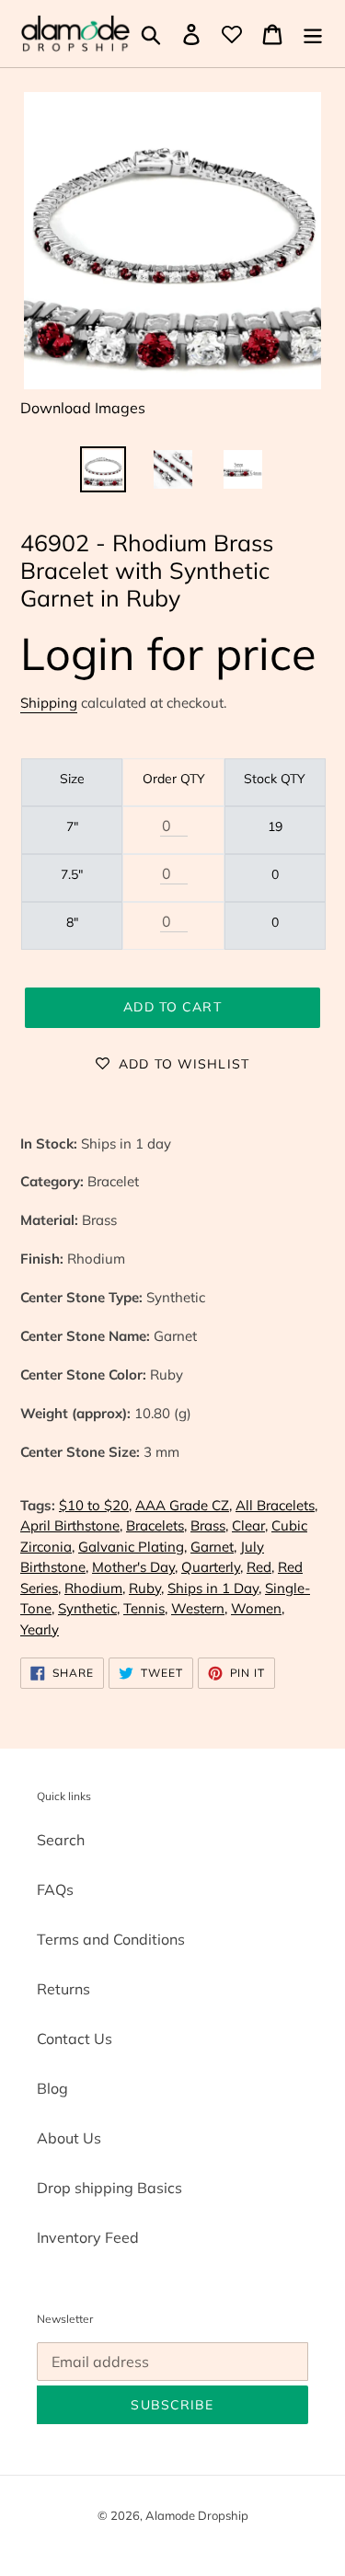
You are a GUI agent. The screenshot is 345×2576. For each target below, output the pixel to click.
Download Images (83, 408)
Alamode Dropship (197, 2515)
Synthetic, (89, 1608)
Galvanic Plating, (132, 1547)
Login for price (168, 653)
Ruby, (146, 1588)
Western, (199, 1608)
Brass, (209, 1525)
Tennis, (145, 1608)
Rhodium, (95, 1588)
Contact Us (75, 2039)
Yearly (40, 1629)
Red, (260, 1567)
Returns (63, 1989)
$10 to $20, (95, 1505)
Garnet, (213, 1547)
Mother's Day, (135, 1567)
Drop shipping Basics (109, 2188)
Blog (52, 2088)
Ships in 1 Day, (214, 1588)
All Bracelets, (276, 1505)
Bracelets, (156, 1525)
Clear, (250, 1525)
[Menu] (313, 34)
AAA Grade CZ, (184, 1505)
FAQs (55, 1889)
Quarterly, (212, 1567)
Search (61, 1840)
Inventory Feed (88, 2237)
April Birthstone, (71, 1525)
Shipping (49, 703)
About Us (69, 2138)
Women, (258, 1608)
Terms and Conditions (111, 1939)
